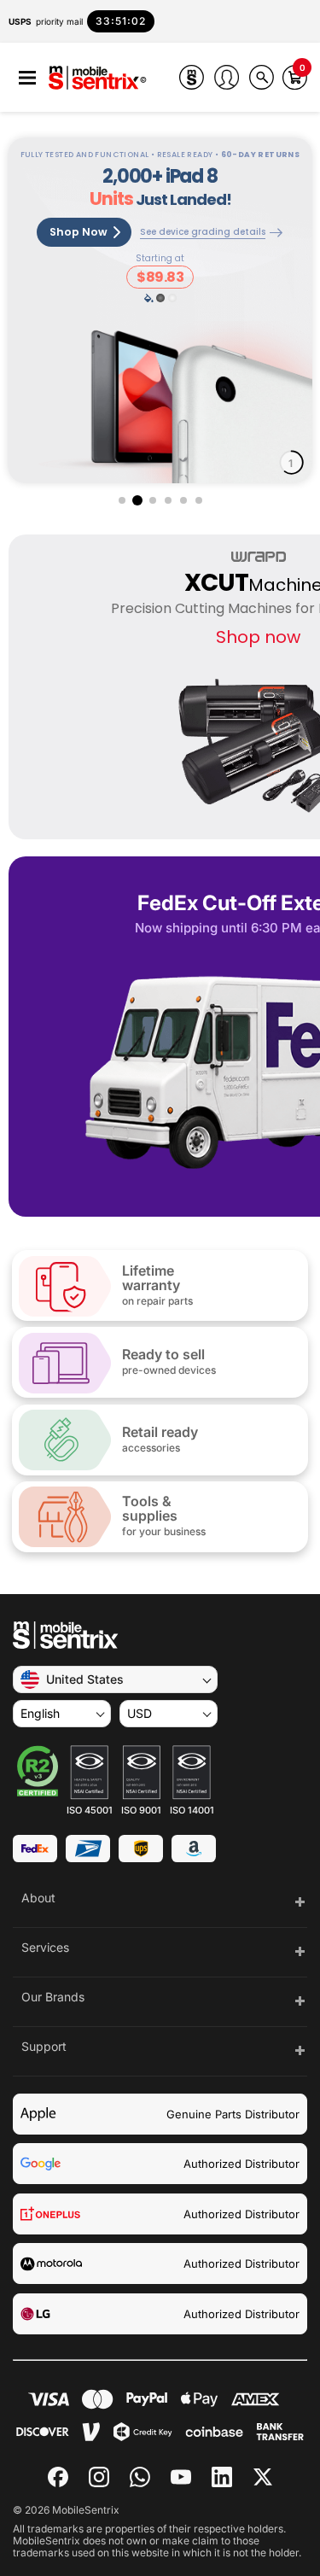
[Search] (262, 77)
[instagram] (99, 2477)
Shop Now (79, 232)
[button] (27, 78)
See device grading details (203, 233)
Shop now (258, 637)
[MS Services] (192, 77)
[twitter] (263, 2475)
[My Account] (227, 77)
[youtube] (181, 2477)
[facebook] (58, 2477)
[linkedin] (222, 2477)
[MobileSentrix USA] (98, 79)
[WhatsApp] (140, 2477)
